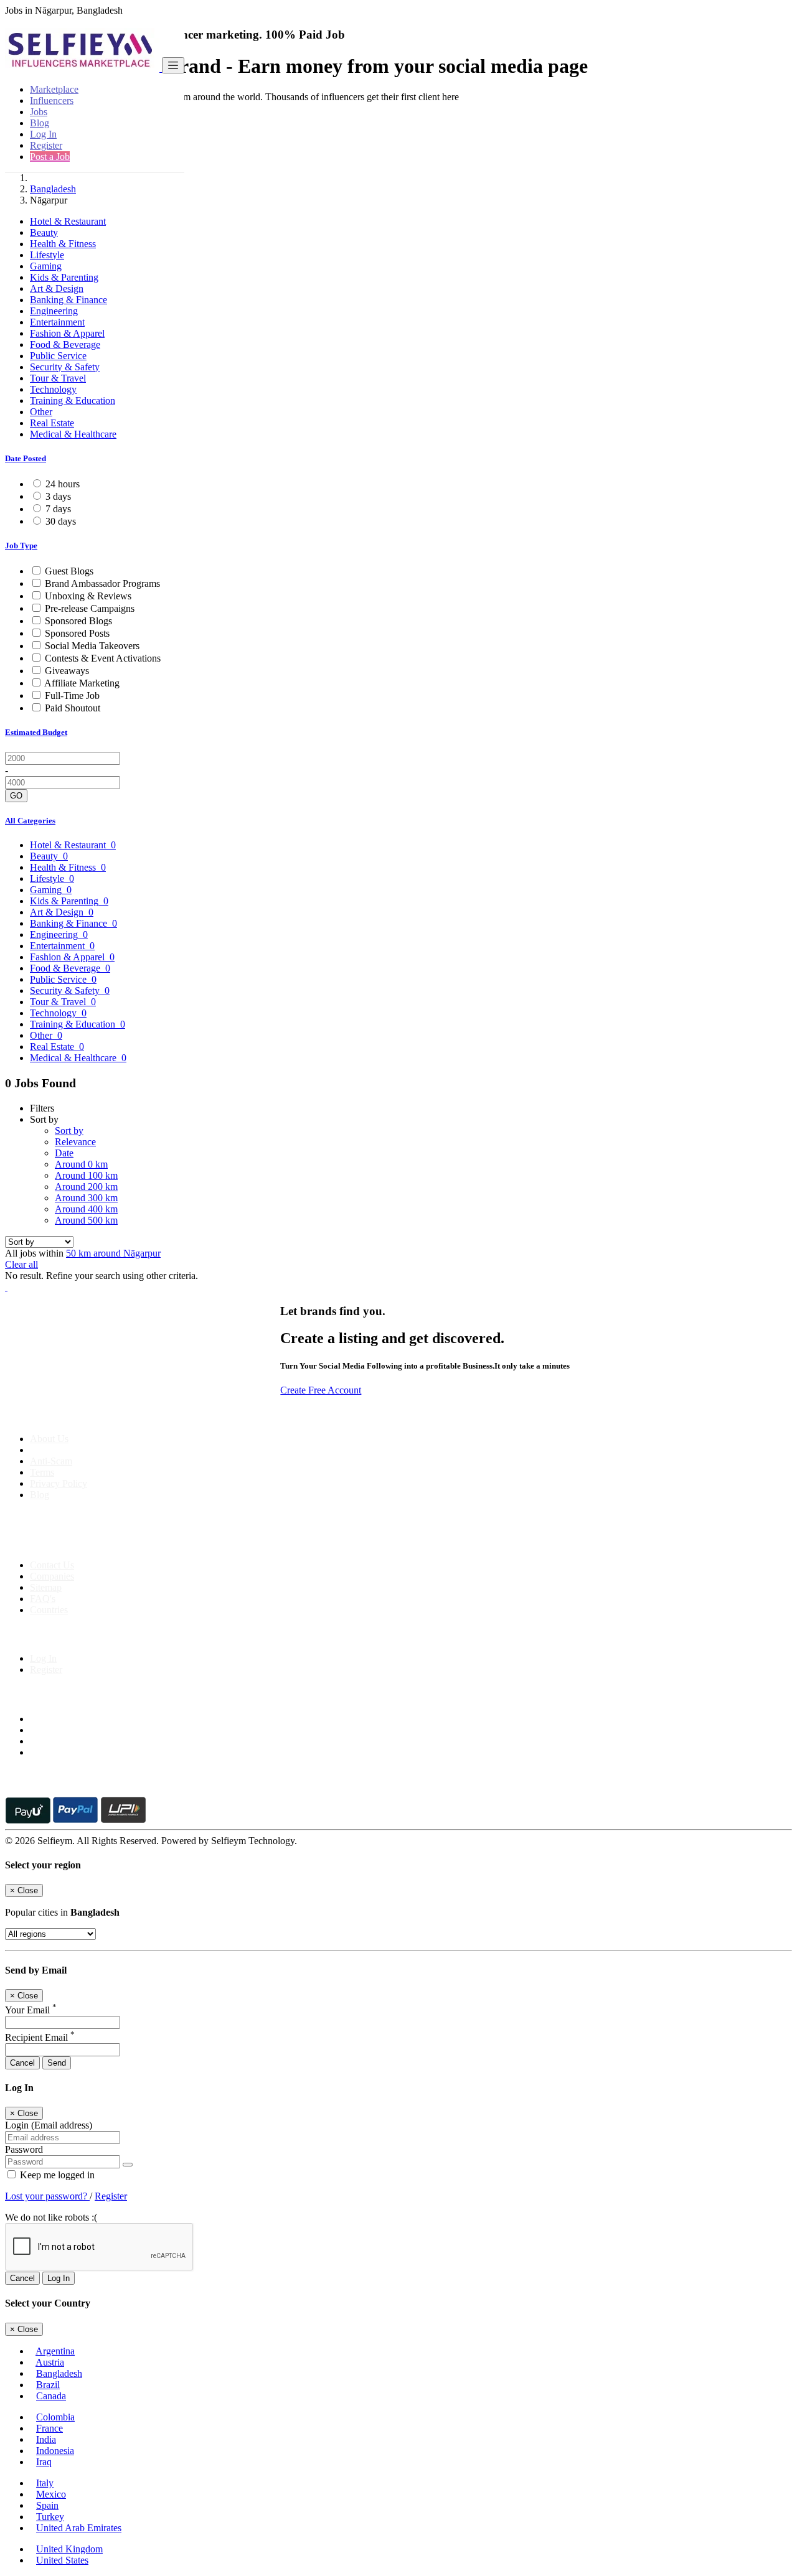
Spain (47, 2505)
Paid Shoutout (73, 708)
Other (41, 412)
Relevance (75, 1142)
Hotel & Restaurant (68, 221)
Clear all (21, 1264)
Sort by (69, 1131)
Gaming (46, 266)
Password (24, 2149)
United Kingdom (69, 2549)
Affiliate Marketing (82, 683)
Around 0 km (81, 1164)
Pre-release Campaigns (90, 608)
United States (62, 2560)
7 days (58, 509)
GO (16, 796)
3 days (58, 496)
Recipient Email (40, 2037)
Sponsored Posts (77, 633)
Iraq (44, 2462)
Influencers (52, 101)
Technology (53, 389)
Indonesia (55, 2451)
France (50, 2428)
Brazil (48, 2385)
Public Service (58, 356)
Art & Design (57, 288)
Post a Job (50, 157)
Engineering (54, 311)
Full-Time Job (72, 696)
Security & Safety (65, 367)
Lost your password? (47, 2196)
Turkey (50, 2517)
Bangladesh (53, 189)
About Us (49, 1439)
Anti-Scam (51, 1461)
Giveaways (67, 671)
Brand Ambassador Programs (102, 583)
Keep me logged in (56, 2175)
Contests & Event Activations (103, 658)
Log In (43, 134)
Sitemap (46, 1587)
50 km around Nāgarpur (113, 1253)
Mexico (51, 2494)
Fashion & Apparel (67, 333)
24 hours (63, 484)
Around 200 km (86, 1187)
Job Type (21, 546)
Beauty (44, 232)
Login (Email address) (49, 2125)
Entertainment (57, 322)
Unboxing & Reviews (88, 596)
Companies (52, 1576)
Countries (49, 1610)
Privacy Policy (59, 1483)
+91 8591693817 (100, 1544)
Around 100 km (86, 1175)
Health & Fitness (63, 244)
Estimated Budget (36, 732)
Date (64, 1153)
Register (46, 145)
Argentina (55, 2351)
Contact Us (52, 1565)
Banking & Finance (68, 300)
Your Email (31, 2010)
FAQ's (43, 1599)
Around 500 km (86, 1220)
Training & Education (73, 400)
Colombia (55, 2417)
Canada (51, 2396)
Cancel (22, 2063)
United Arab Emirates (79, 2528)
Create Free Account (321, 1390)
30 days (61, 521)
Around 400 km (86, 1209)
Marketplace (54, 89)
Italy (45, 2483)
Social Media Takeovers (92, 646)
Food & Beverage (65, 344)
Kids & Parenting (64, 277)
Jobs (39, 112)
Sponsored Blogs (78, 621)
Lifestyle (47, 255)
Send (57, 2063)
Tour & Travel (58, 378)
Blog (40, 123)
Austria (50, 2362)
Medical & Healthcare (73, 434)
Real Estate (52, 423)
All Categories (30, 821)
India (46, 2439)
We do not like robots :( (51, 2217)
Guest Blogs (69, 571)
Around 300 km (86, 1198)
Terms (42, 1472)
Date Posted (26, 458)
